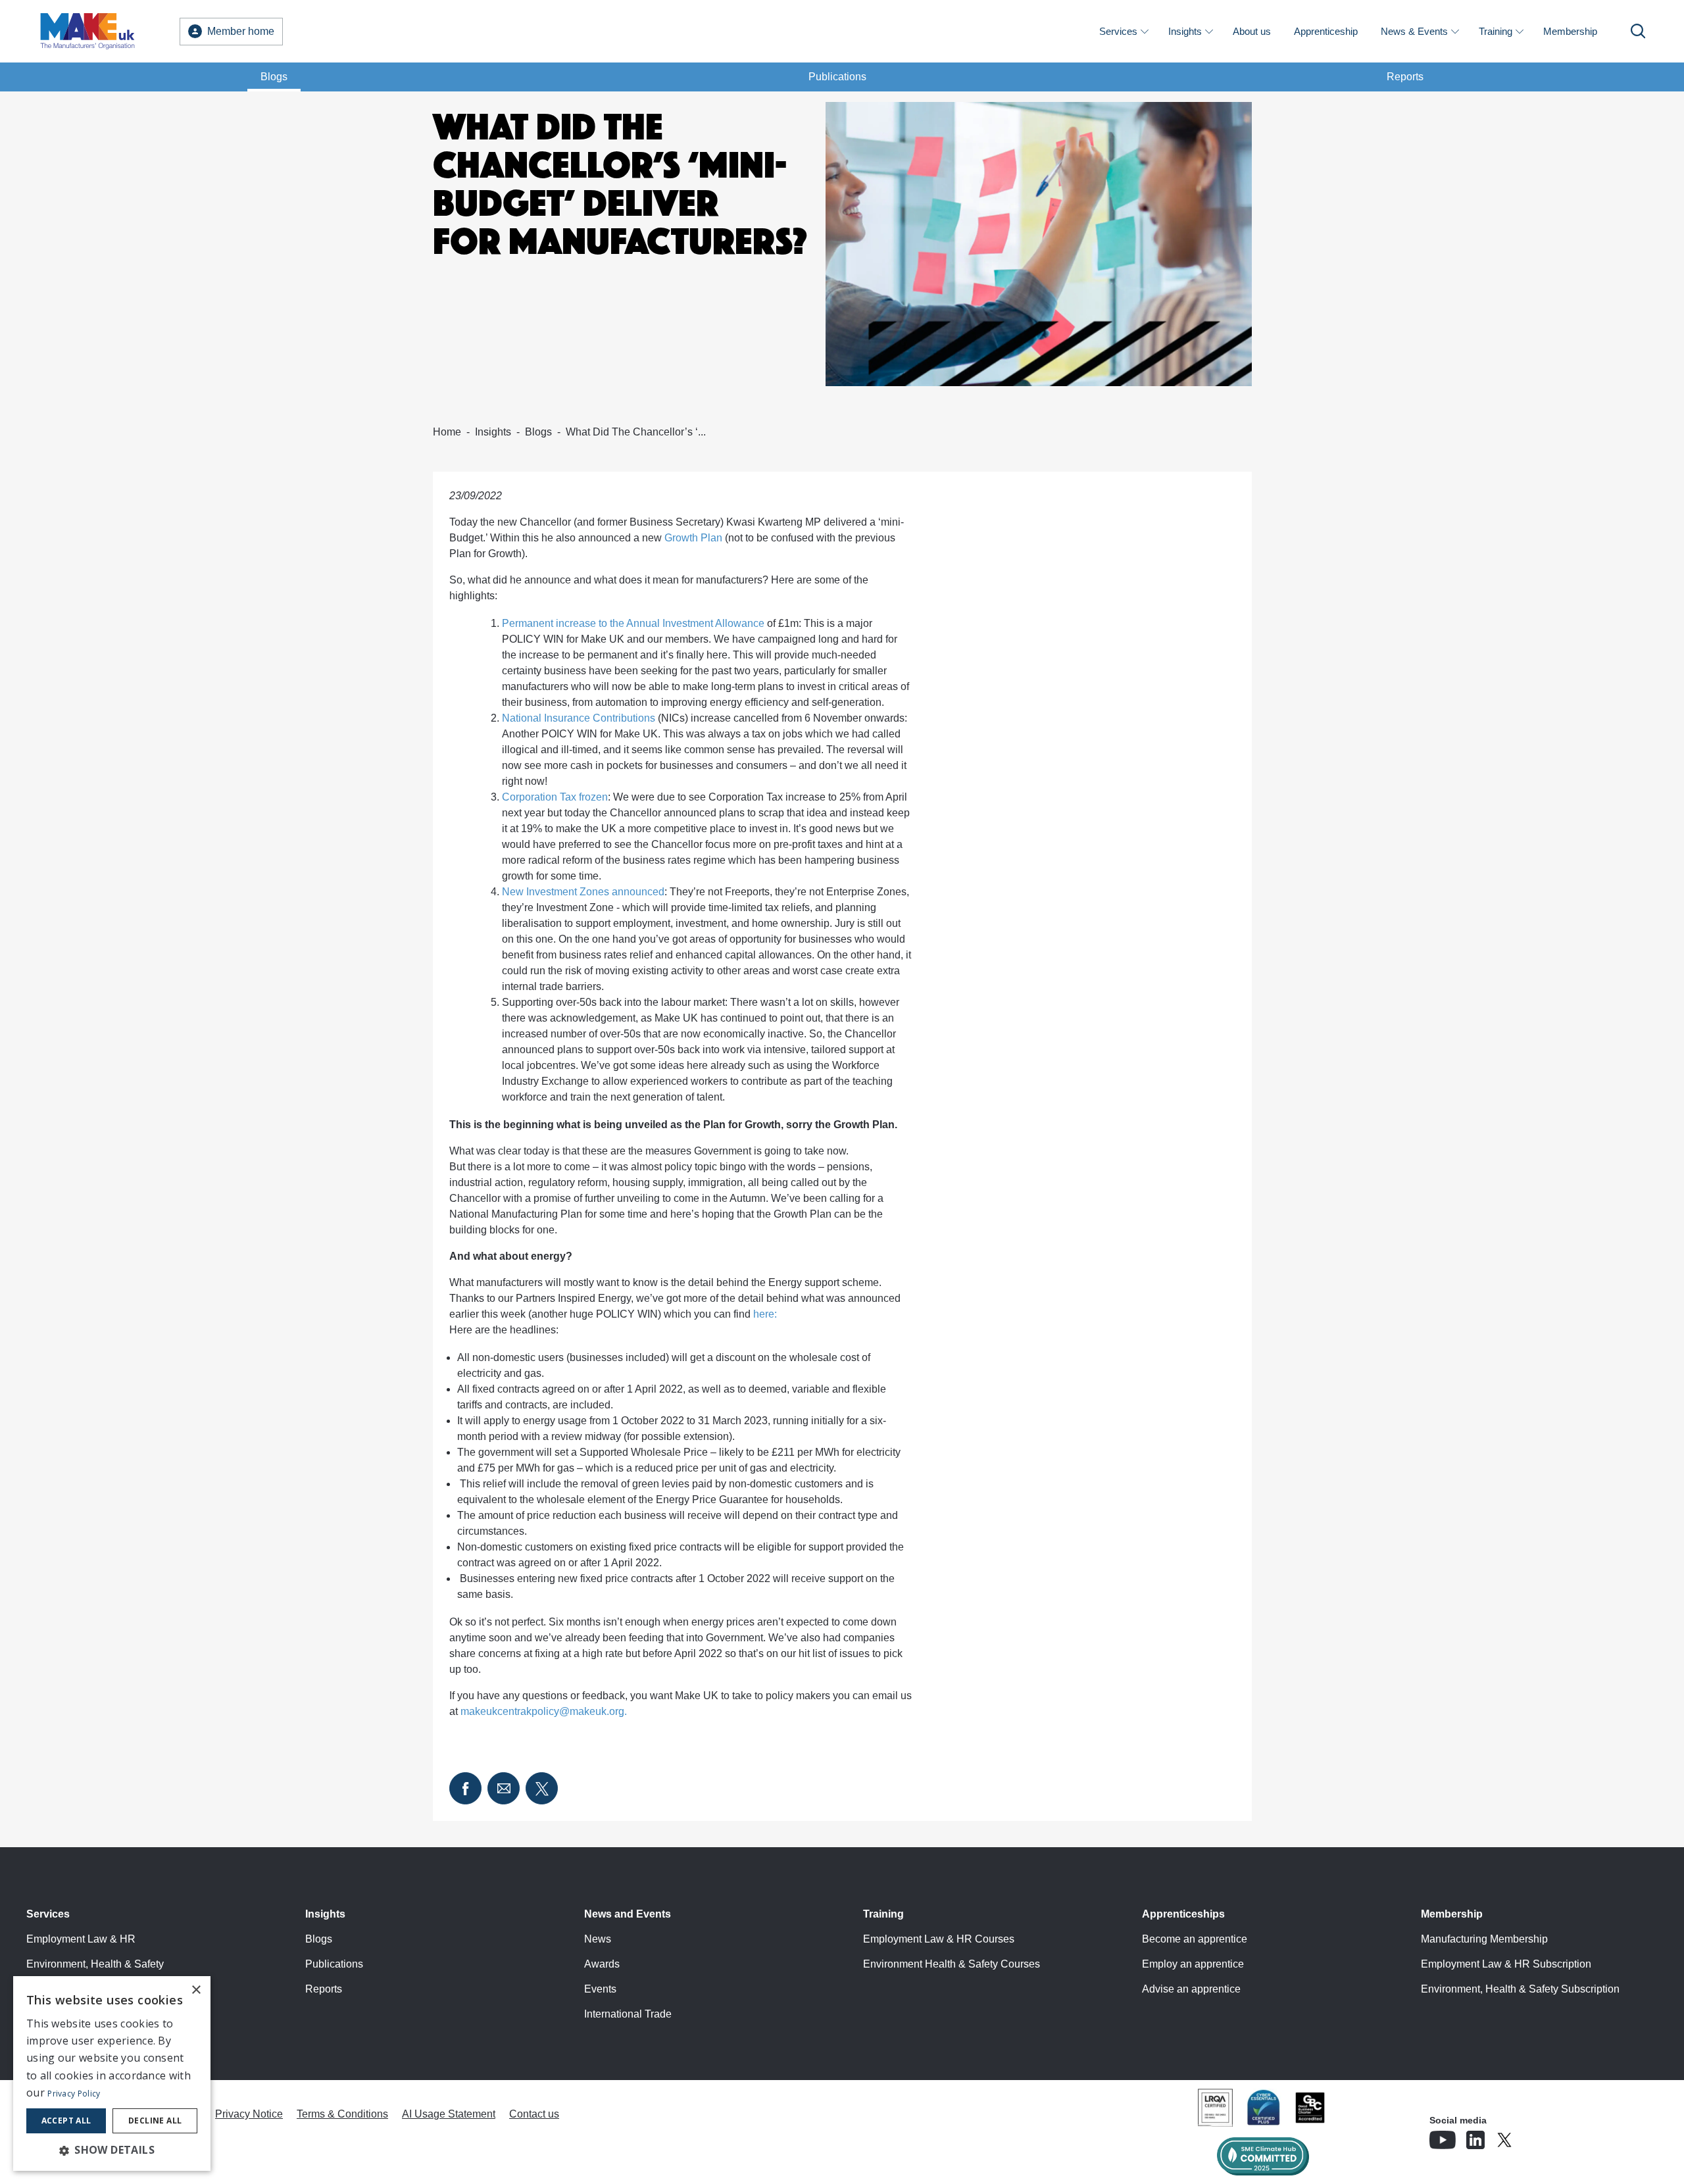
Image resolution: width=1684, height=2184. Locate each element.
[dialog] (112, 2073)
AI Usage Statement (449, 2114)
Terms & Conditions (342, 2114)
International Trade (628, 2014)
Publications (837, 77)
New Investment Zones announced (583, 892)
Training (1496, 31)
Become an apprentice (1195, 1939)
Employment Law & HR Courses (939, 1939)
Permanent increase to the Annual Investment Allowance (633, 623)
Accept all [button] (66, 2121)
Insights (1185, 31)
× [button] (196, 1990)
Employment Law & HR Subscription (1506, 1964)
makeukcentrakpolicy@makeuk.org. (545, 1711)
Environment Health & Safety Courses (952, 1964)
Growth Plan (693, 538)
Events (600, 1989)
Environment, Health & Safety (95, 1964)
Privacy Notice (249, 2114)
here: (765, 1314)
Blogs (274, 77)
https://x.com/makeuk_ (1541, 2136)
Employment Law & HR (81, 1939)
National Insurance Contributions (579, 718)
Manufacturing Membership (1484, 1939)
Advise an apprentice (1191, 1989)
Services (1118, 31)
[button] (112, 2150)
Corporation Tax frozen (555, 797)
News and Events (628, 1914)
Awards (602, 1964)
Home (447, 432)
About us (1252, 31)
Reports (1405, 77)
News (598, 1939)
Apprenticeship (1326, 31)
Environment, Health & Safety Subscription (1520, 1989)
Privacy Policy (74, 2094)
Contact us (534, 2114)
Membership (1570, 31)
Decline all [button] (155, 2121)
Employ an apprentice (1193, 1964)
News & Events (1414, 31)
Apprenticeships (1183, 1914)
